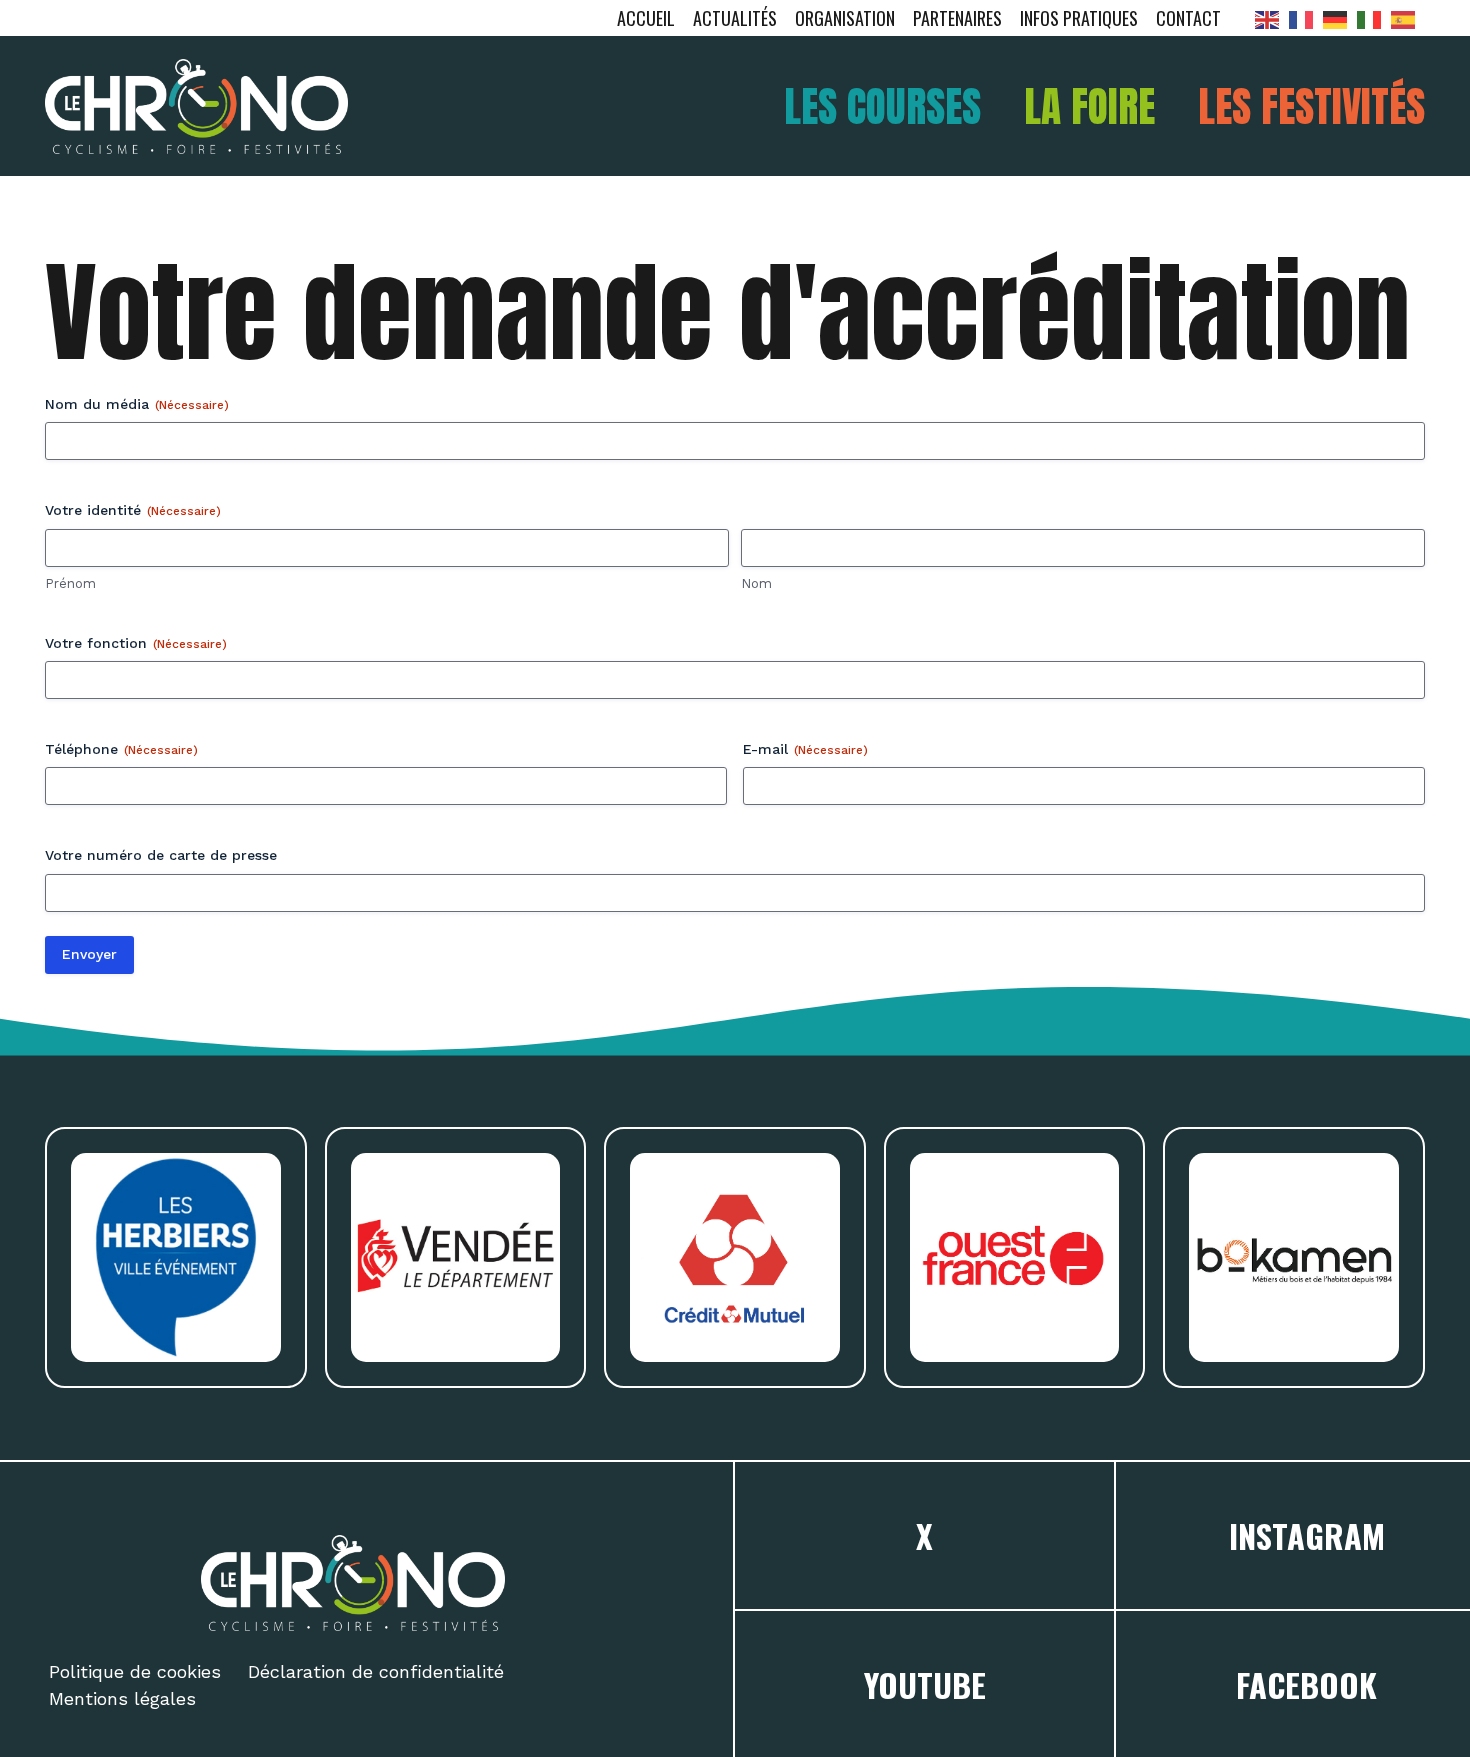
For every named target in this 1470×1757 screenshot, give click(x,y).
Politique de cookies (135, 1671)
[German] (1340, 18)
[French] (1306, 18)
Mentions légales (122, 1698)
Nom (756, 583)
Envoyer (89, 954)
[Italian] (1374, 18)
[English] (1272, 18)
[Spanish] (1408, 18)
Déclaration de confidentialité (376, 1671)
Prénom (70, 583)
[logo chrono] (196, 106)
